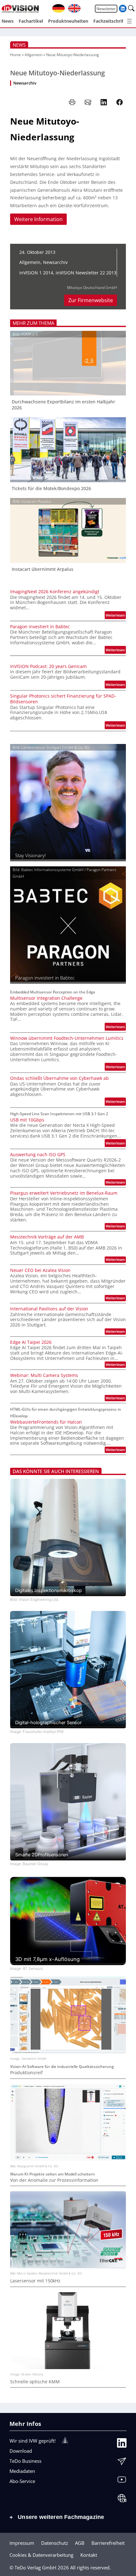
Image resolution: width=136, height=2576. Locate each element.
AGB (80, 2543)
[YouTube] (122, 2481)
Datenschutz (55, 2543)
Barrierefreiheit (108, 2543)
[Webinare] (122, 2500)
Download (21, 2451)
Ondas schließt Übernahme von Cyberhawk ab (59, 1078)
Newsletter (106, 9)
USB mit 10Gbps (27, 1120)
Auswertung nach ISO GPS (38, 1155)
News (19, 45)
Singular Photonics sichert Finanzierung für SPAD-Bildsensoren (63, 699)
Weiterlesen (116, 616)
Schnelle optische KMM (35, 2382)
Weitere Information (38, 219)
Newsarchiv (25, 83)
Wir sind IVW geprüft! (33, 2441)
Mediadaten (22, 2471)
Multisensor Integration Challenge (46, 998)
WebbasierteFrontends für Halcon (46, 1422)
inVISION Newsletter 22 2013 (86, 273)
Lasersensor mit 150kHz (35, 2281)
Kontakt (89, 2555)
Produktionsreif (26, 2073)
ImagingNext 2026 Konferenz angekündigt (55, 592)
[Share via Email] (88, 102)
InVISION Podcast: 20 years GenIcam (48, 666)
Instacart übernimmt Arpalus (43, 569)
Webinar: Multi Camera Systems (44, 1375)
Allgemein (34, 55)
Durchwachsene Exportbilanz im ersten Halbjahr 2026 (63, 405)
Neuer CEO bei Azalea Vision (40, 1270)
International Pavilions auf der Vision (49, 1309)
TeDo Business (25, 2461)
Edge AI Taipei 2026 (31, 1342)
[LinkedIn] (122, 2444)
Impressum (22, 2543)
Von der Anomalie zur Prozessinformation (54, 2180)
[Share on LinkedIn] (104, 102)
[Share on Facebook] (120, 102)
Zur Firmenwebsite (91, 300)
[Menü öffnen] (129, 21)
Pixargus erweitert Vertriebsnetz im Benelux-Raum (64, 1193)
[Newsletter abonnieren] (122, 2463)
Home (15, 55)
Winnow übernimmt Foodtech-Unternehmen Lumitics (67, 1038)
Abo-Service (22, 2481)
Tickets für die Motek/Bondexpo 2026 (51, 489)
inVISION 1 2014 (36, 273)
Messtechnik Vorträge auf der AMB (47, 1237)
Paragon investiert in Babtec (40, 627)
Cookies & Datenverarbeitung (41, 2555)
